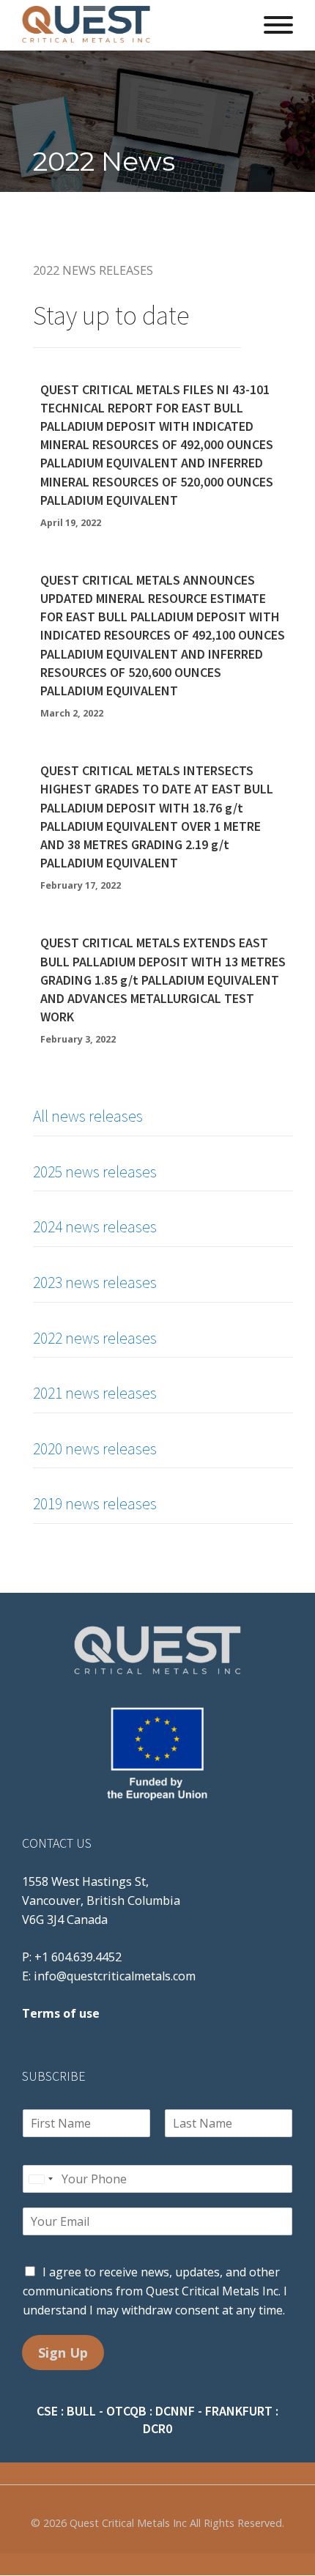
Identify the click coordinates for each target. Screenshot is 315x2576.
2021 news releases (95, 1393)
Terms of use (61, 2013)
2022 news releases (95, 1338)
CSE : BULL (66, 2411)
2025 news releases (95, 1172)
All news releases (88, 1116)
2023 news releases (95, 1282)
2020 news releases (95, 1448)
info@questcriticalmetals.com (115, 1976)
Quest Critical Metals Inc (128, 2523)
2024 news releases (95, 1226)
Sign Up (63, 2353)
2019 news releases (95, 1503)
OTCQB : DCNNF (151, 2411)
